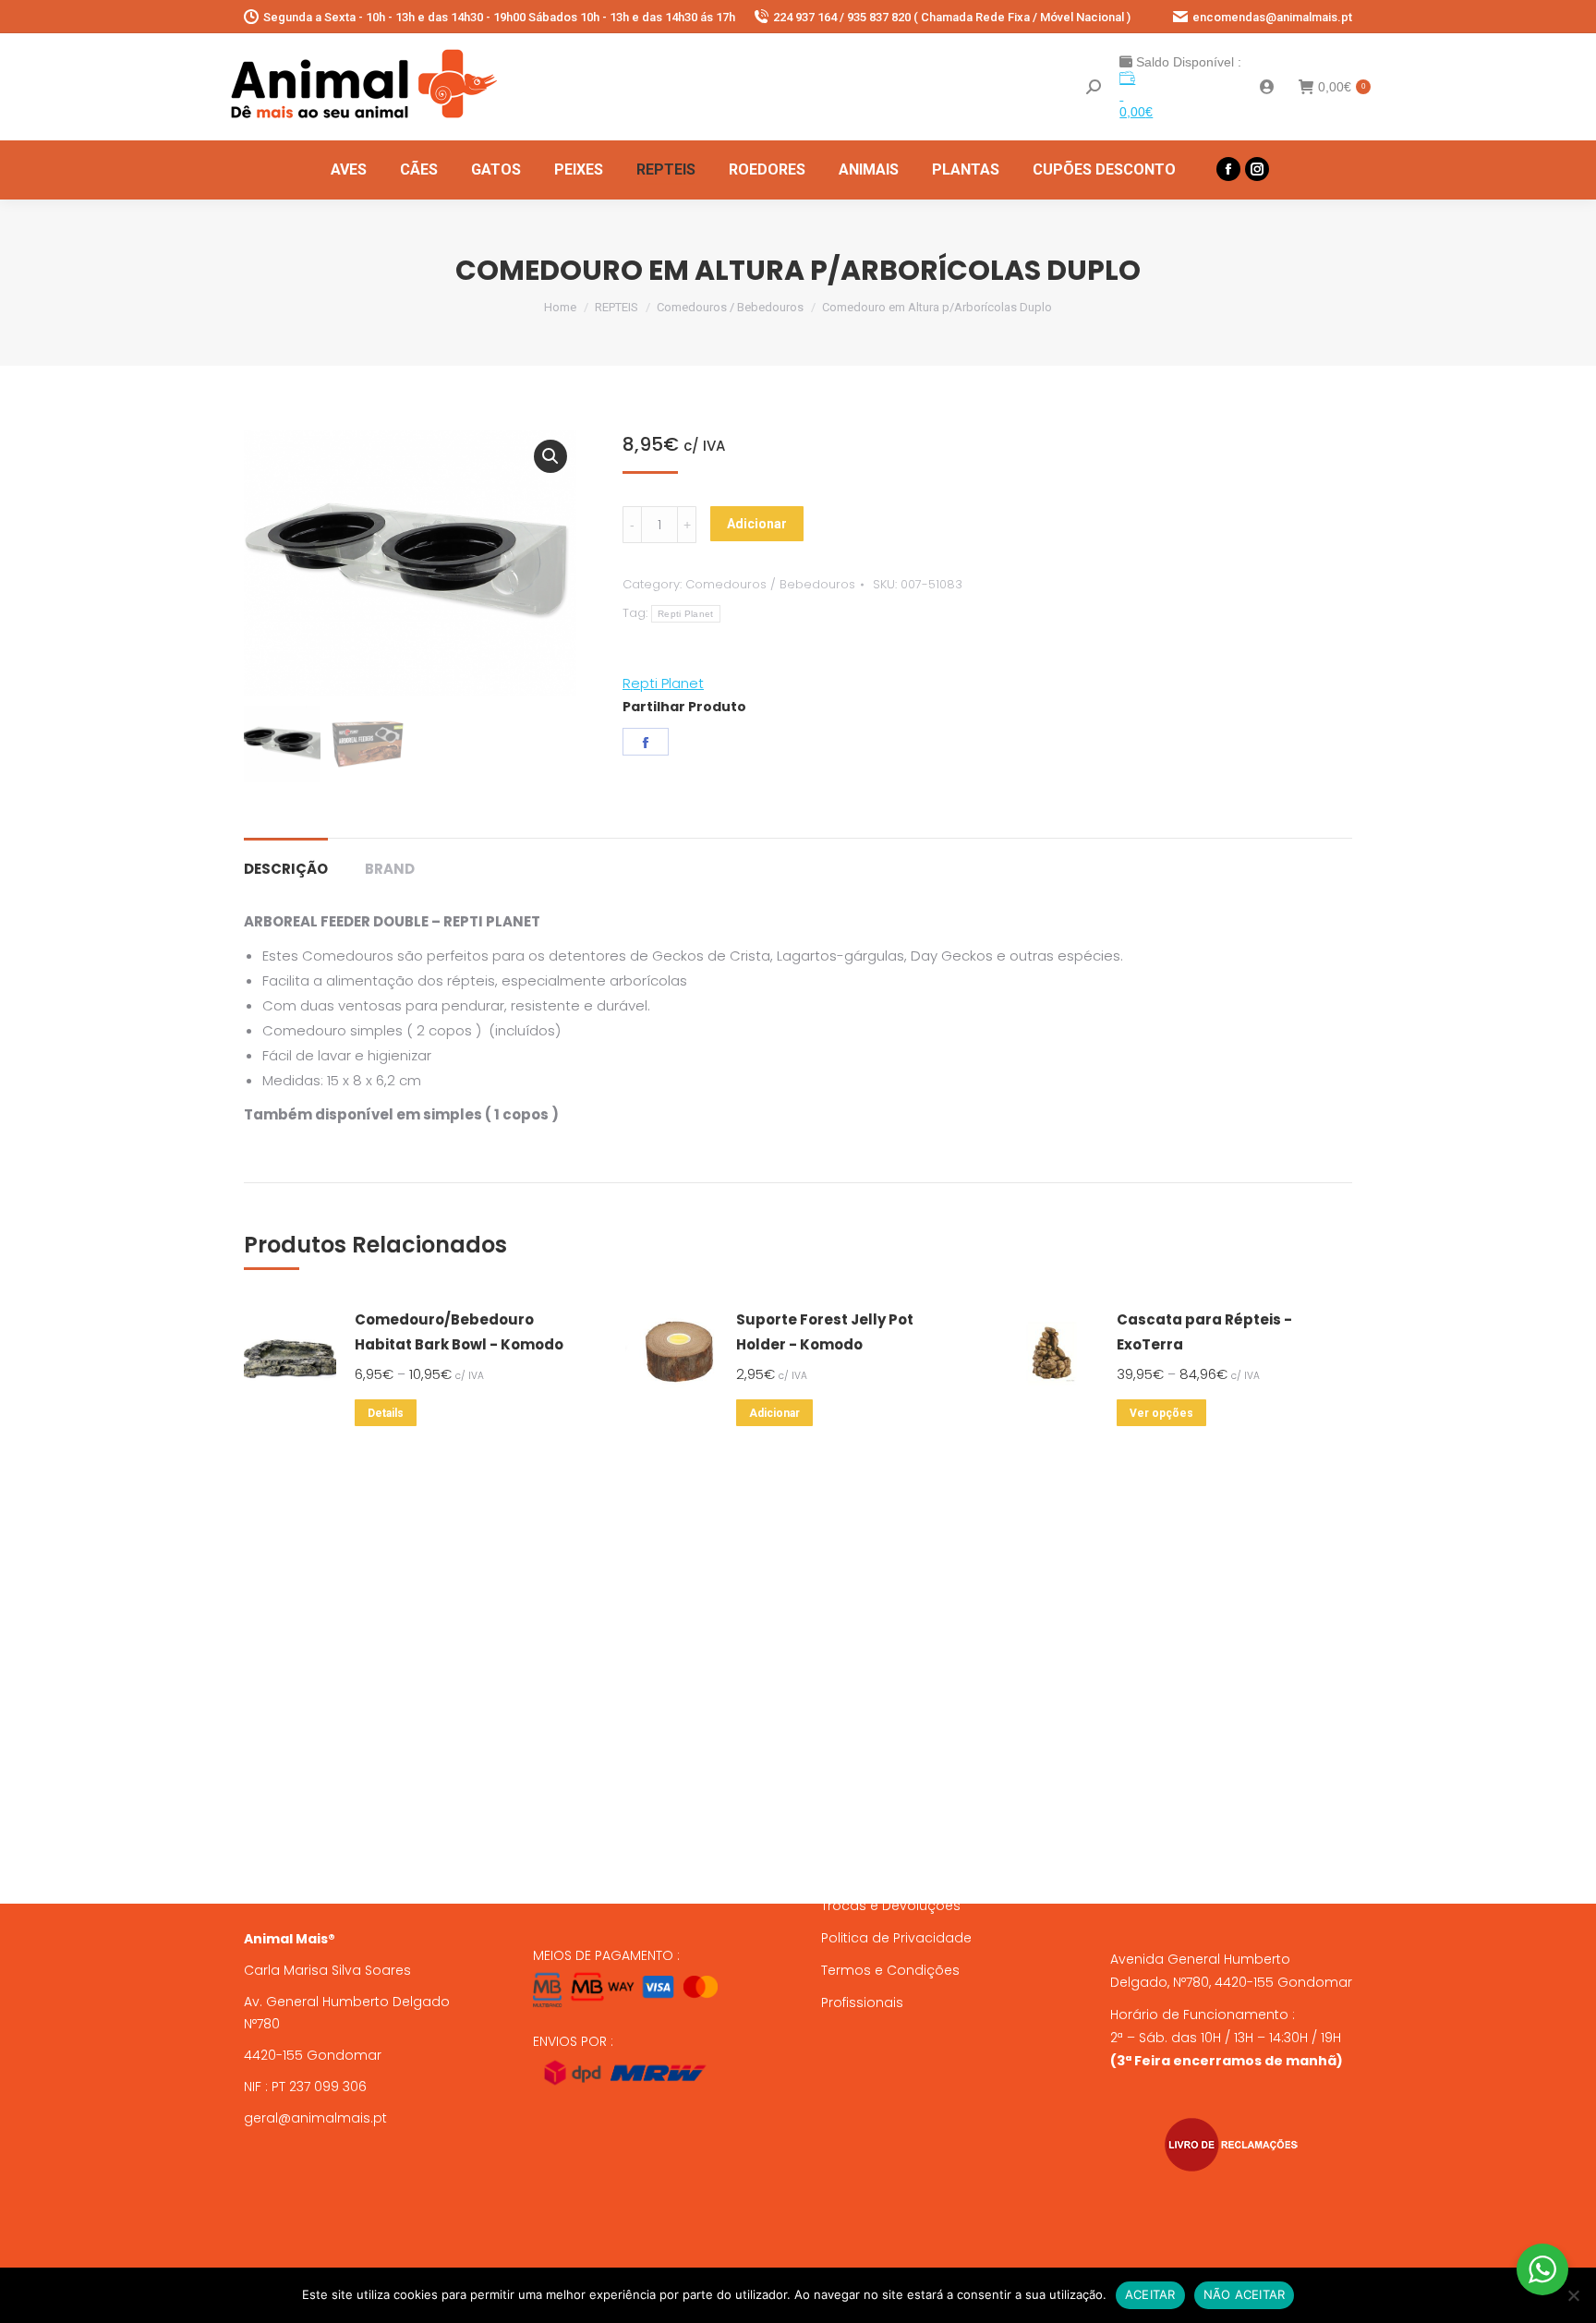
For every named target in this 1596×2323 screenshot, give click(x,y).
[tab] (286, 859)
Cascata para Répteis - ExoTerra (1204, 1332)
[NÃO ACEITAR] (1573, 2295)
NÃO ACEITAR (1245, 2294)
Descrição (286, 869)
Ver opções (1161, 1413)
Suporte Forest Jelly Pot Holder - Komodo (825, 1332)
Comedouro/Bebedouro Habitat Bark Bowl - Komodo (459, 1332)
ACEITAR (1150, 2294)
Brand (390, 869)
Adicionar (757, 524)
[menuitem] (349, 170)
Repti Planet (686, 614)
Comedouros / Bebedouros (770, 584)
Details (386, 1413)
